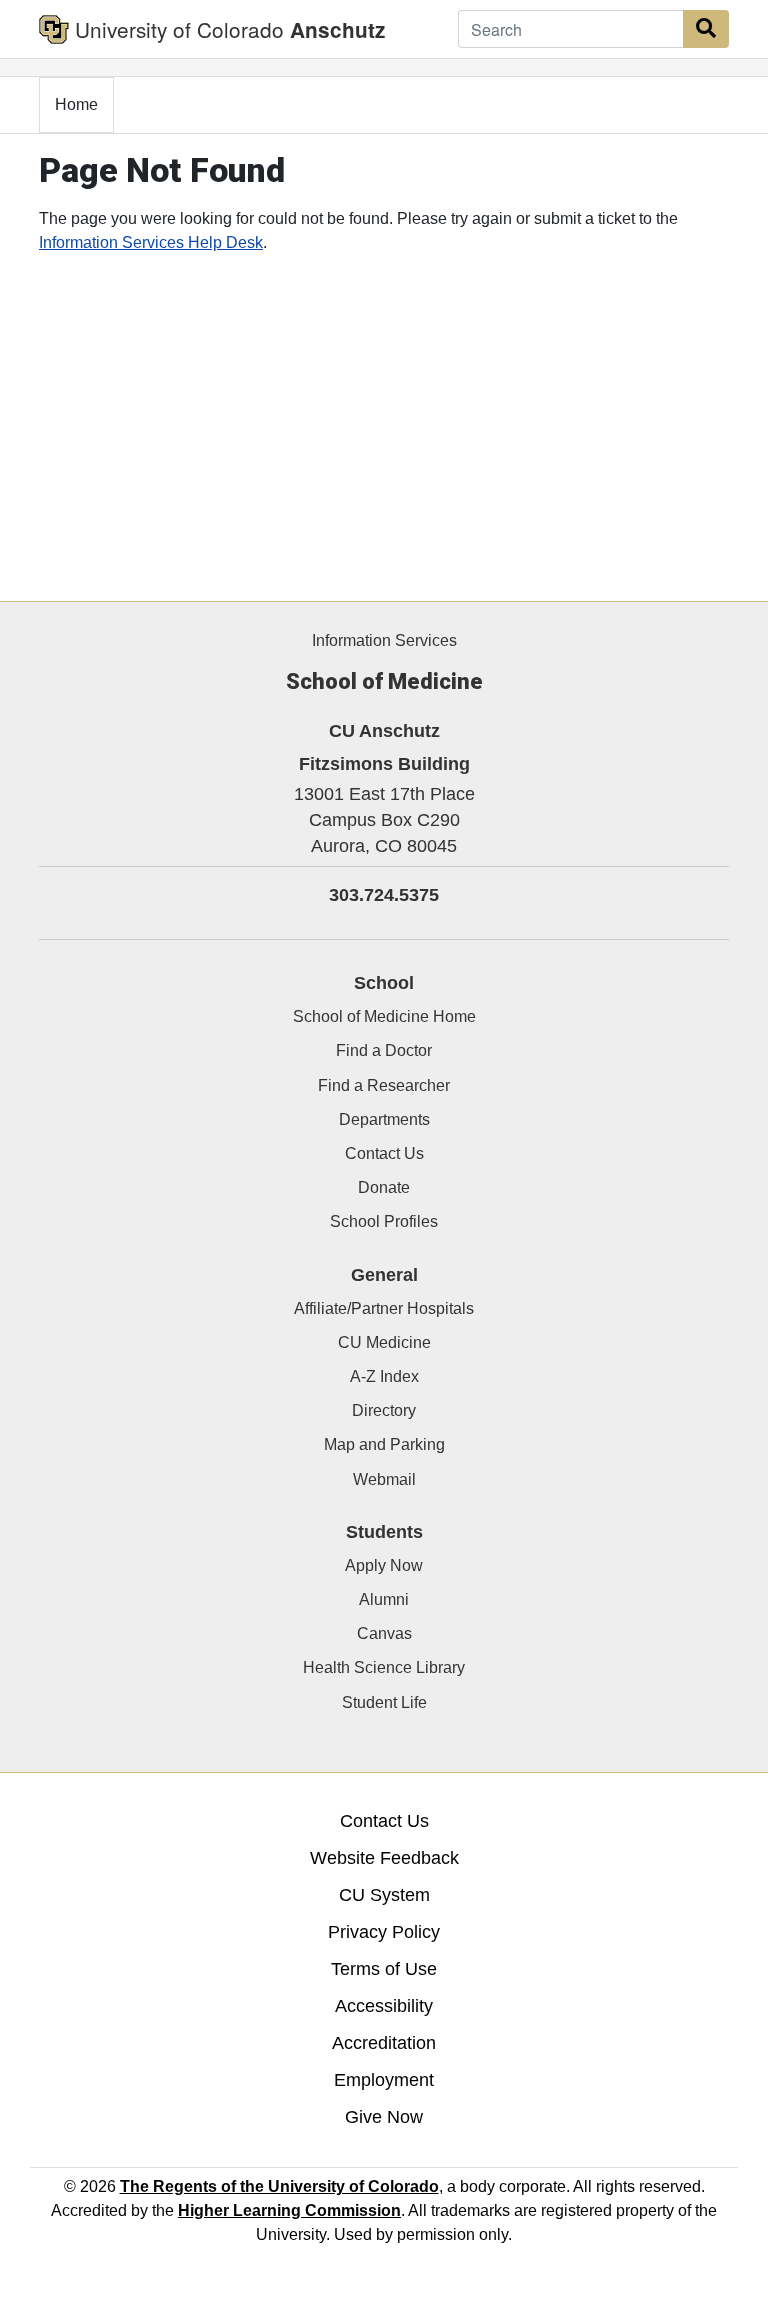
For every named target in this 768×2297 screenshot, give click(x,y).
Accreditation (384, 2043)
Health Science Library (384, 1667)
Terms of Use (384, 1969)
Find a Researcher (384, 1085)
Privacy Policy (384, 1932)
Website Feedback (384, 1858)
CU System (384, 1895)
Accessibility (384, 2006)
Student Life (384, 1702)
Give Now (384, 2117)
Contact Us (384, 1153)
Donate (384, 1187)
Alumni (384, 1599)
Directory (384, 1410)
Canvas (384, 1633)
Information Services (384, 640)
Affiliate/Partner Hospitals (384, 1308)
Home (76, 104)
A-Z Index (384, 1376)
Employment (384, 2080)
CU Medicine (384, 1342)
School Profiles (384, 1221)
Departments (384, 1119)
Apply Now (384, 1565)
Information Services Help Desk (151, 242)
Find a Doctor (384, 1050)
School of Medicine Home (384, 1016)
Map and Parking (384, 1444)
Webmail (384, 1479)
